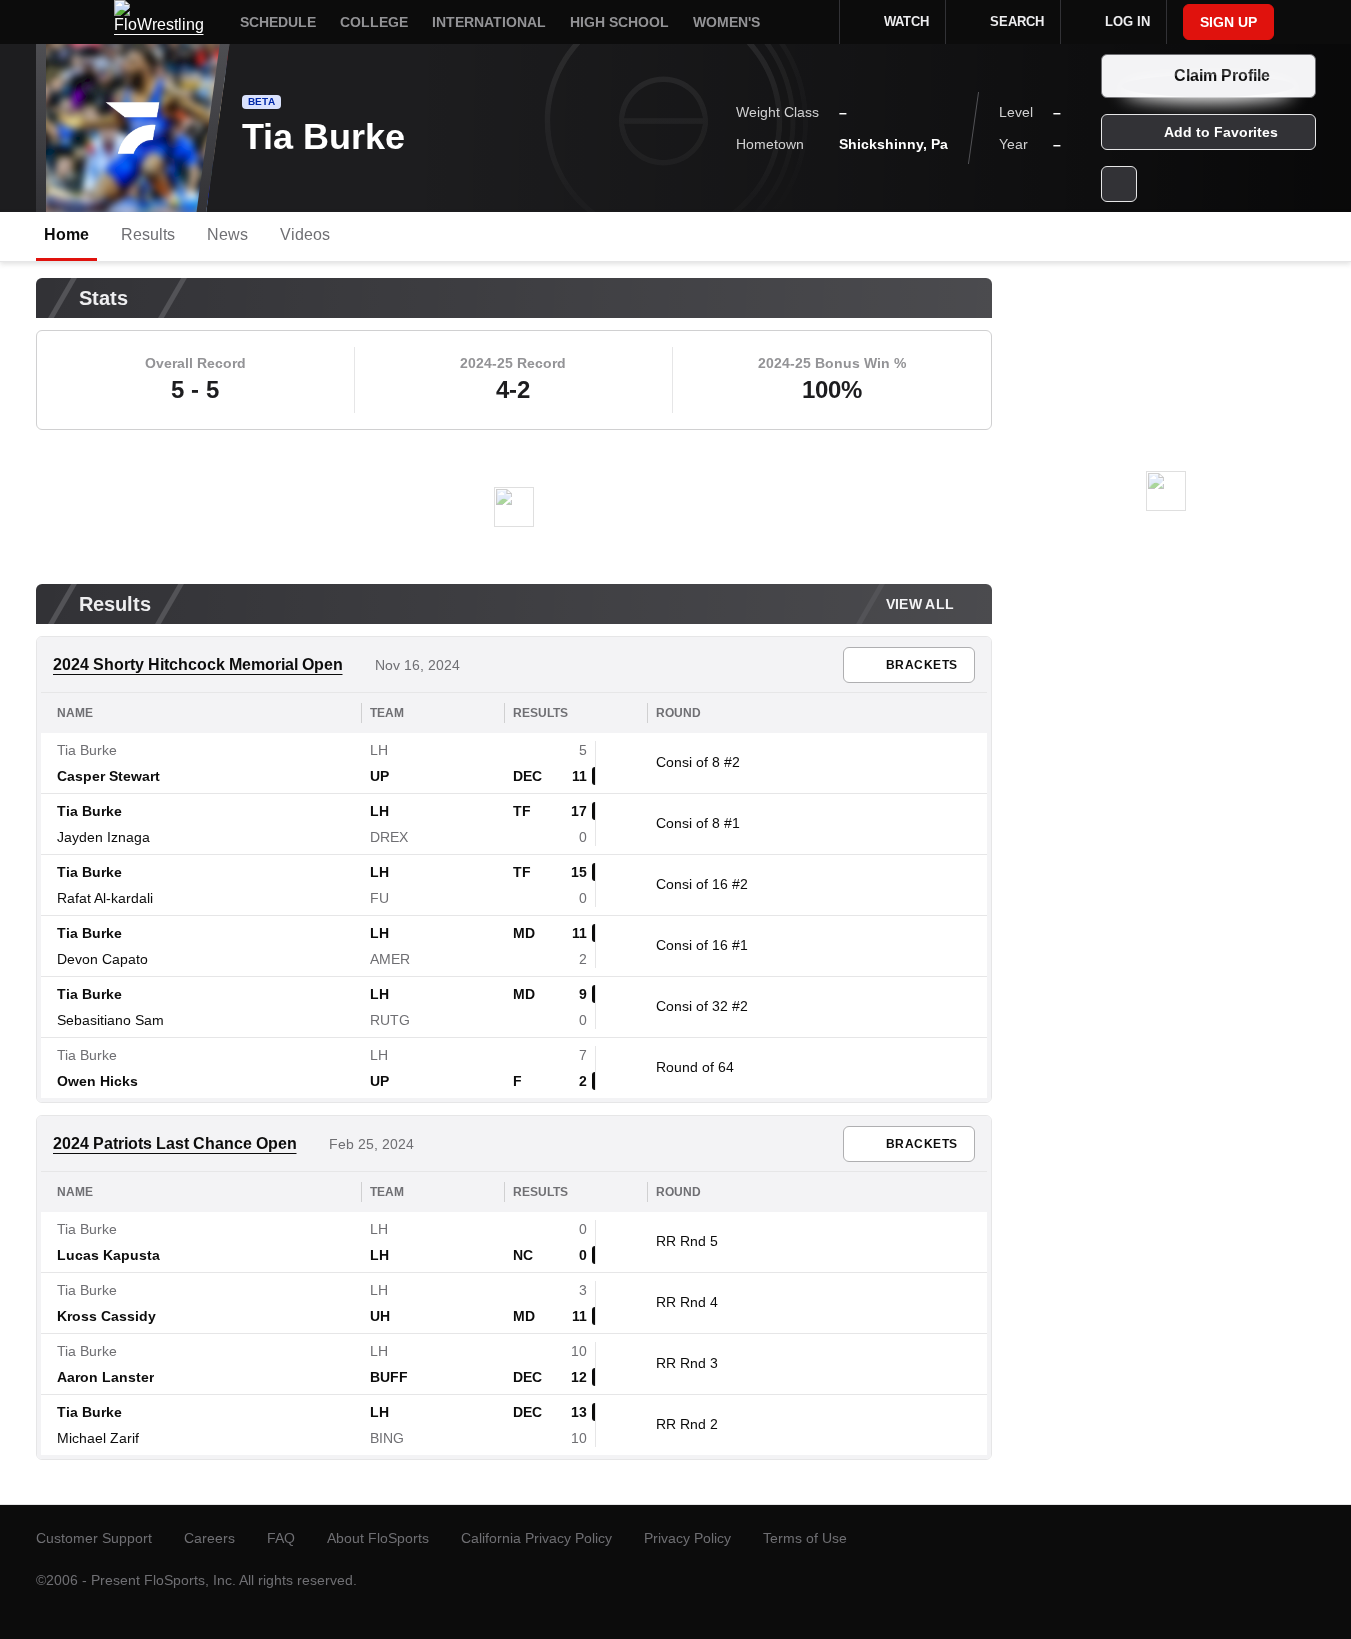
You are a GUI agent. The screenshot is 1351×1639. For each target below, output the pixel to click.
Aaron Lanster (105, 1377)
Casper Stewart (108, 776)
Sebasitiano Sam (110, 1020)
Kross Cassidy (106, 1316)
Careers (209, 1538)
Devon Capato (102, 959)
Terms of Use (805, 1538)
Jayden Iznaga (103, 837)
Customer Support (94, 1538)
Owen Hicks (97, 1081)
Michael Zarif (98, 1438)
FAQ (281, 1538)
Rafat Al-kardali (105, 898)
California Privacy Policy (536, 1538)
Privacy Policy (687, 1538)
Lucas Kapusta (108, 1255)
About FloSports (378, 1538)
